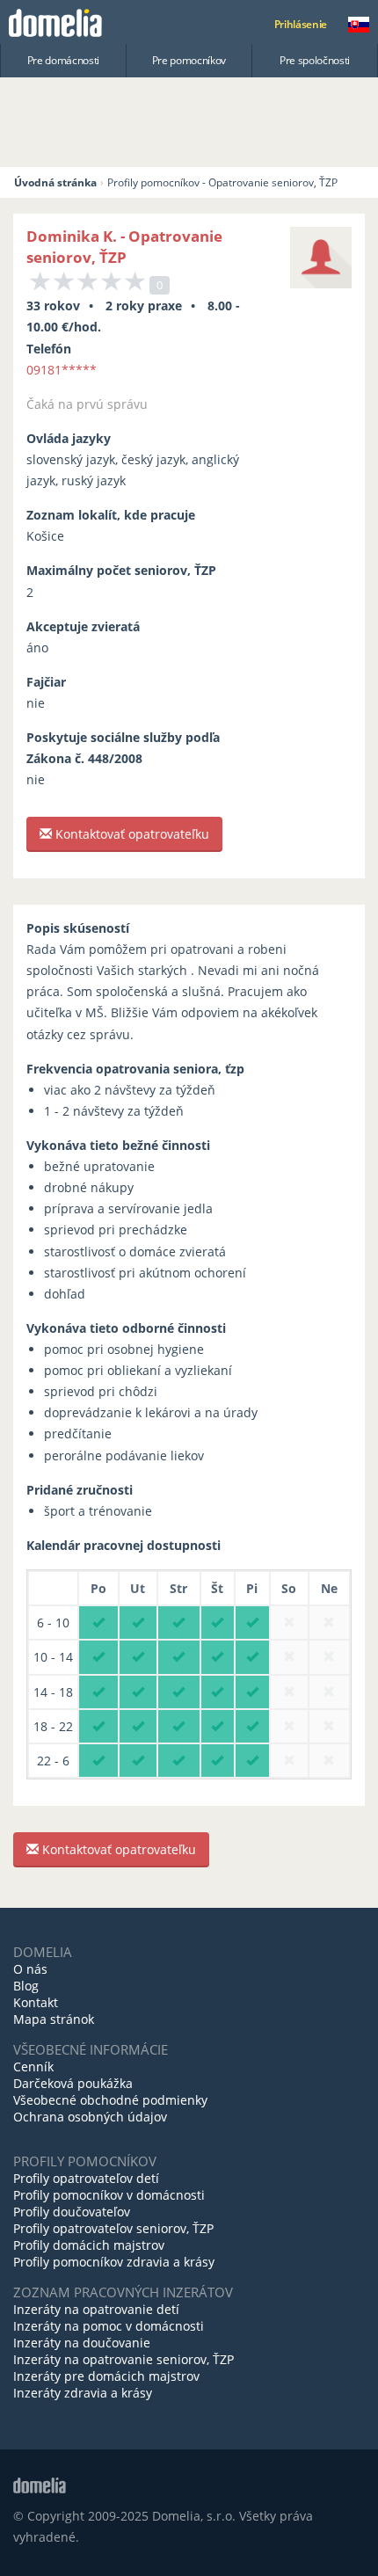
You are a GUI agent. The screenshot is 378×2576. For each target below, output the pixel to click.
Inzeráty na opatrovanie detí (96, 2309)
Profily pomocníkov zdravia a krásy (114, 2262)
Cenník (33, 2067)
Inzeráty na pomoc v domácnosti (109, 2326)
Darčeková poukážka (73, 2083)
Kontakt (36, 2002)
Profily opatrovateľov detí (86, 2178)
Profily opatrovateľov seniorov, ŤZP (113, 2228)
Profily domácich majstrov (89, 2245)
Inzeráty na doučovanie (82, 2343)
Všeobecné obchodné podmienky (110, 2100)
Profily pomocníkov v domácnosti (109, 2195)
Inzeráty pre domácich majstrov (106, 2376)
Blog (26, 1986)
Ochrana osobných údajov (90, 2117)
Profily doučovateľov (72, 2212)
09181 (62, 370)
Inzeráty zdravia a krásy (83, 2393)
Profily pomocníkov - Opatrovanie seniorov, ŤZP (222, 182)
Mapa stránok (54, 2019)
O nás (30, 1969)
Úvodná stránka (55, 182)
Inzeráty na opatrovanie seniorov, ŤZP (124, 2359)
